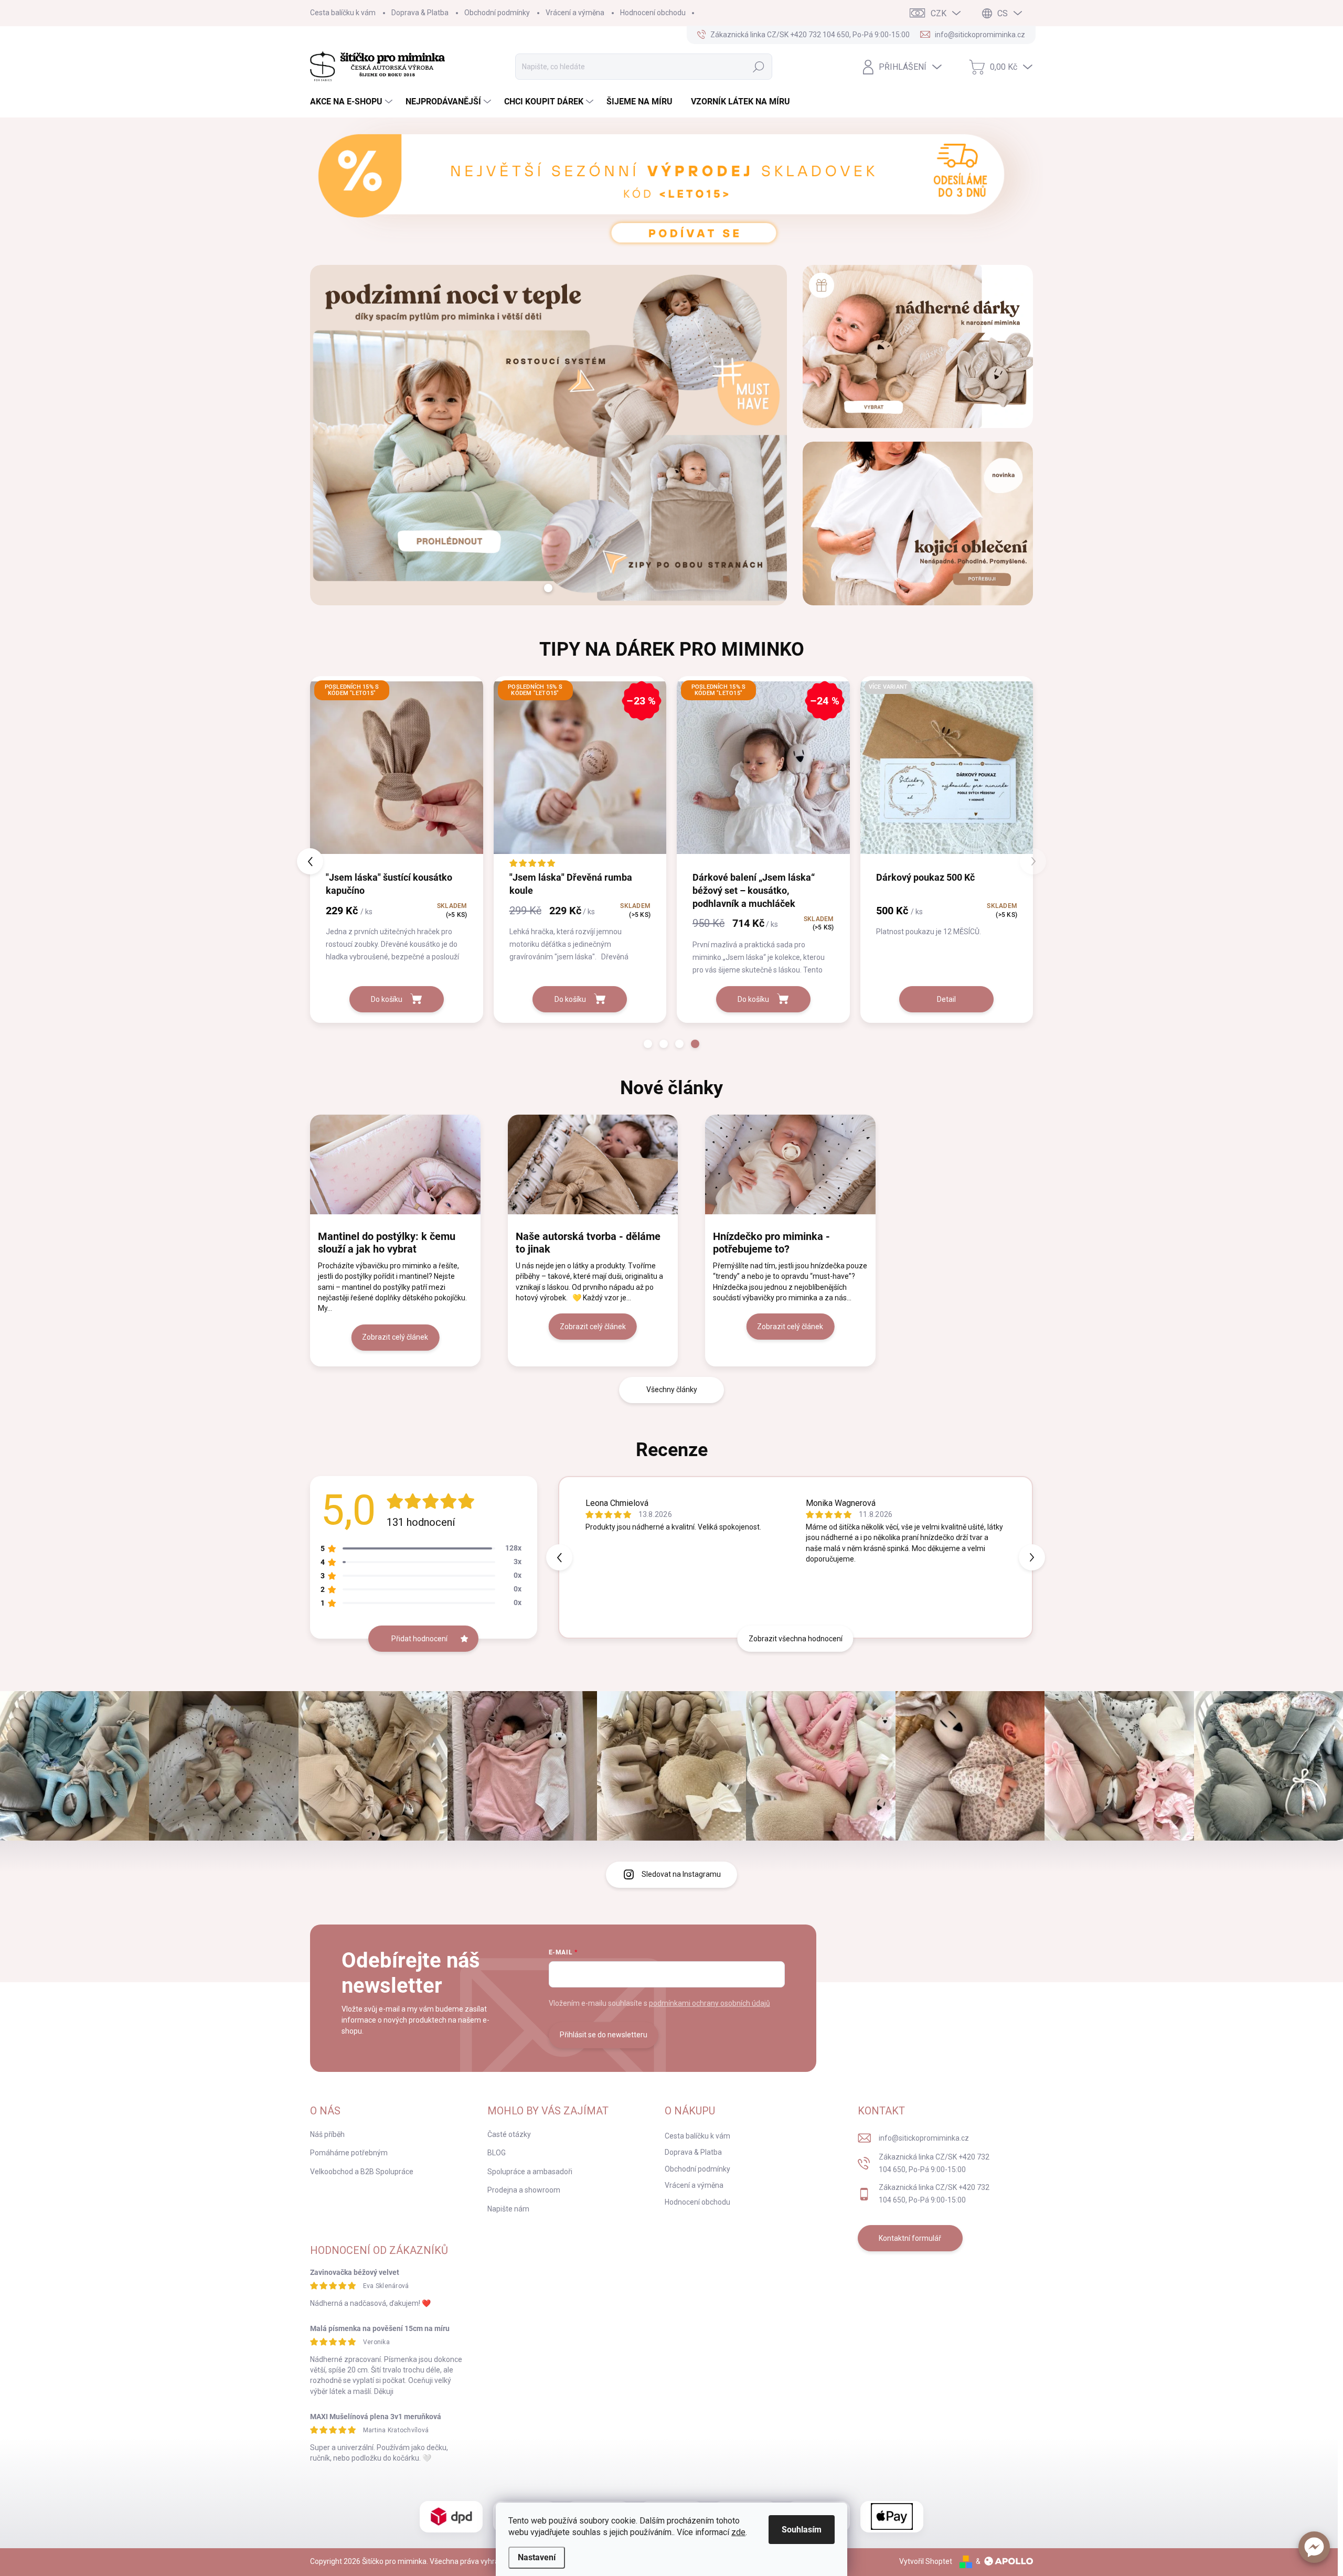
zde (738, 2532)
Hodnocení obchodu (653, 13)
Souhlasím (802, 2530)
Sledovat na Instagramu (681, 1874)
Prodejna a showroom (524, 2190)
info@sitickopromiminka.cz (924, 2138)
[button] (1314, 2547)
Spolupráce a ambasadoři (530, 2172)
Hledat (759, 67)
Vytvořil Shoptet (926, 2561)
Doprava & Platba (420, 13)
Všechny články (672, 1389)
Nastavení (537, 2557)
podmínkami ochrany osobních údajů (710, 2003)
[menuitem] (353, 102)
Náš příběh (327, 2134)
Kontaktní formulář (910, 2238)
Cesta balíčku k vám (343, 13)
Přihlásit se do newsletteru (604, 2035)
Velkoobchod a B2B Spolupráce (362, 2172)
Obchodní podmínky (497, 13)
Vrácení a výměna (575, 13)
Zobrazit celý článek (395, 1337)
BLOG (497, 2153)
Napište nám (508, 2209)
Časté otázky (509, 2134)
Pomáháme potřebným (349, 2153)
